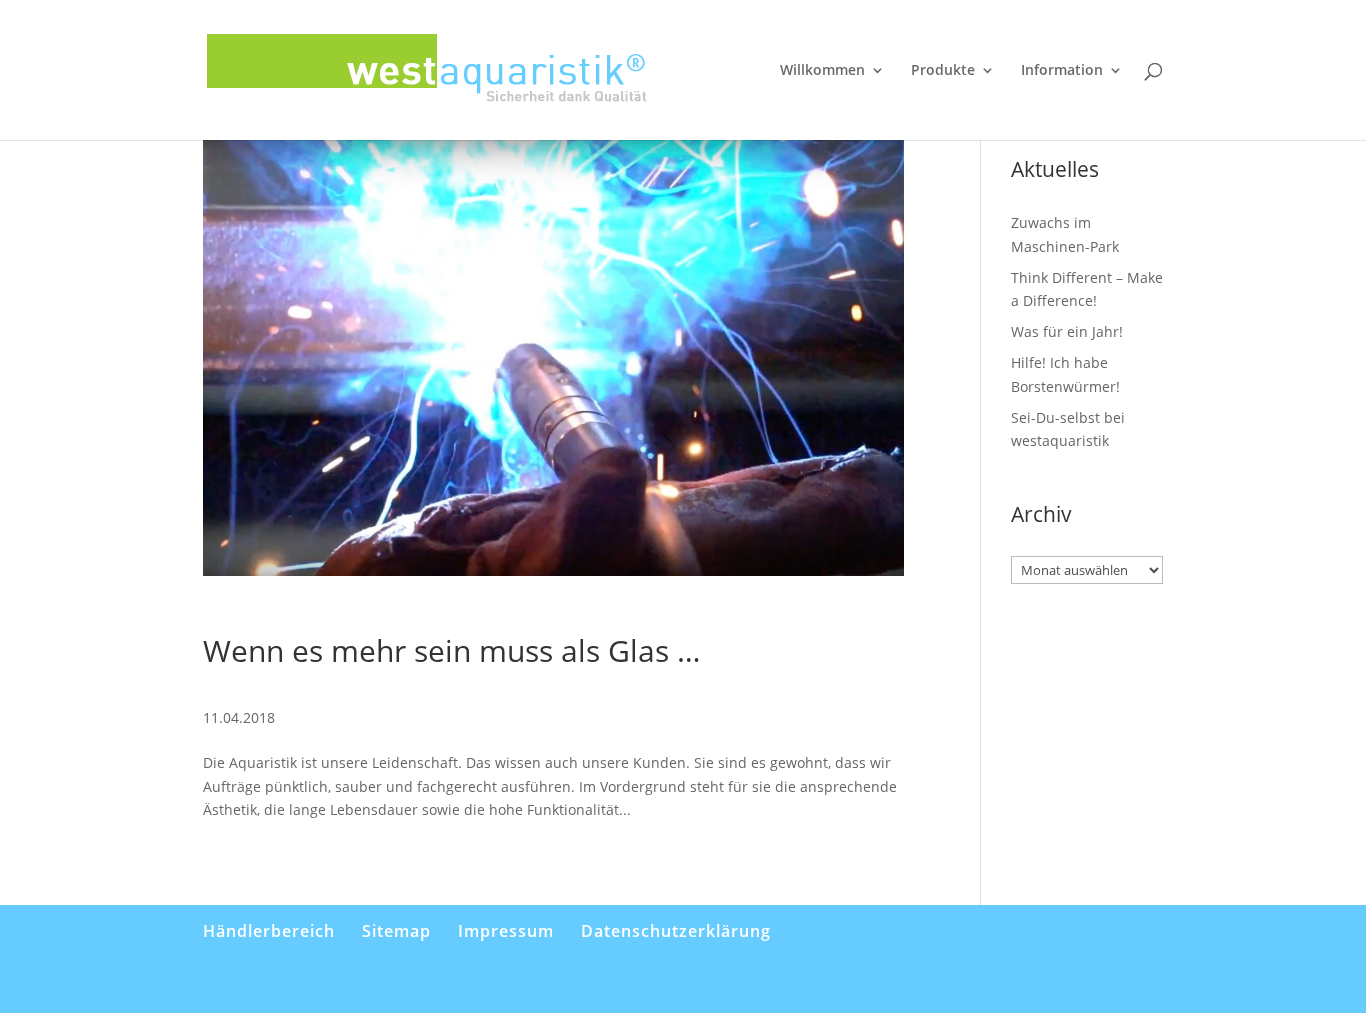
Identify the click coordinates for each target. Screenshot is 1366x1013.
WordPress (443, 985)
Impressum (506, 931)
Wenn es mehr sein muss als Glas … (452, 650)
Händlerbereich (269, 931)
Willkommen (822, 71)
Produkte (943, 71)
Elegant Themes (304, 985)
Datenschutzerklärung (676, 931)
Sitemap (396, 931)
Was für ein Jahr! (1067, 331)
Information (1062, 71)
